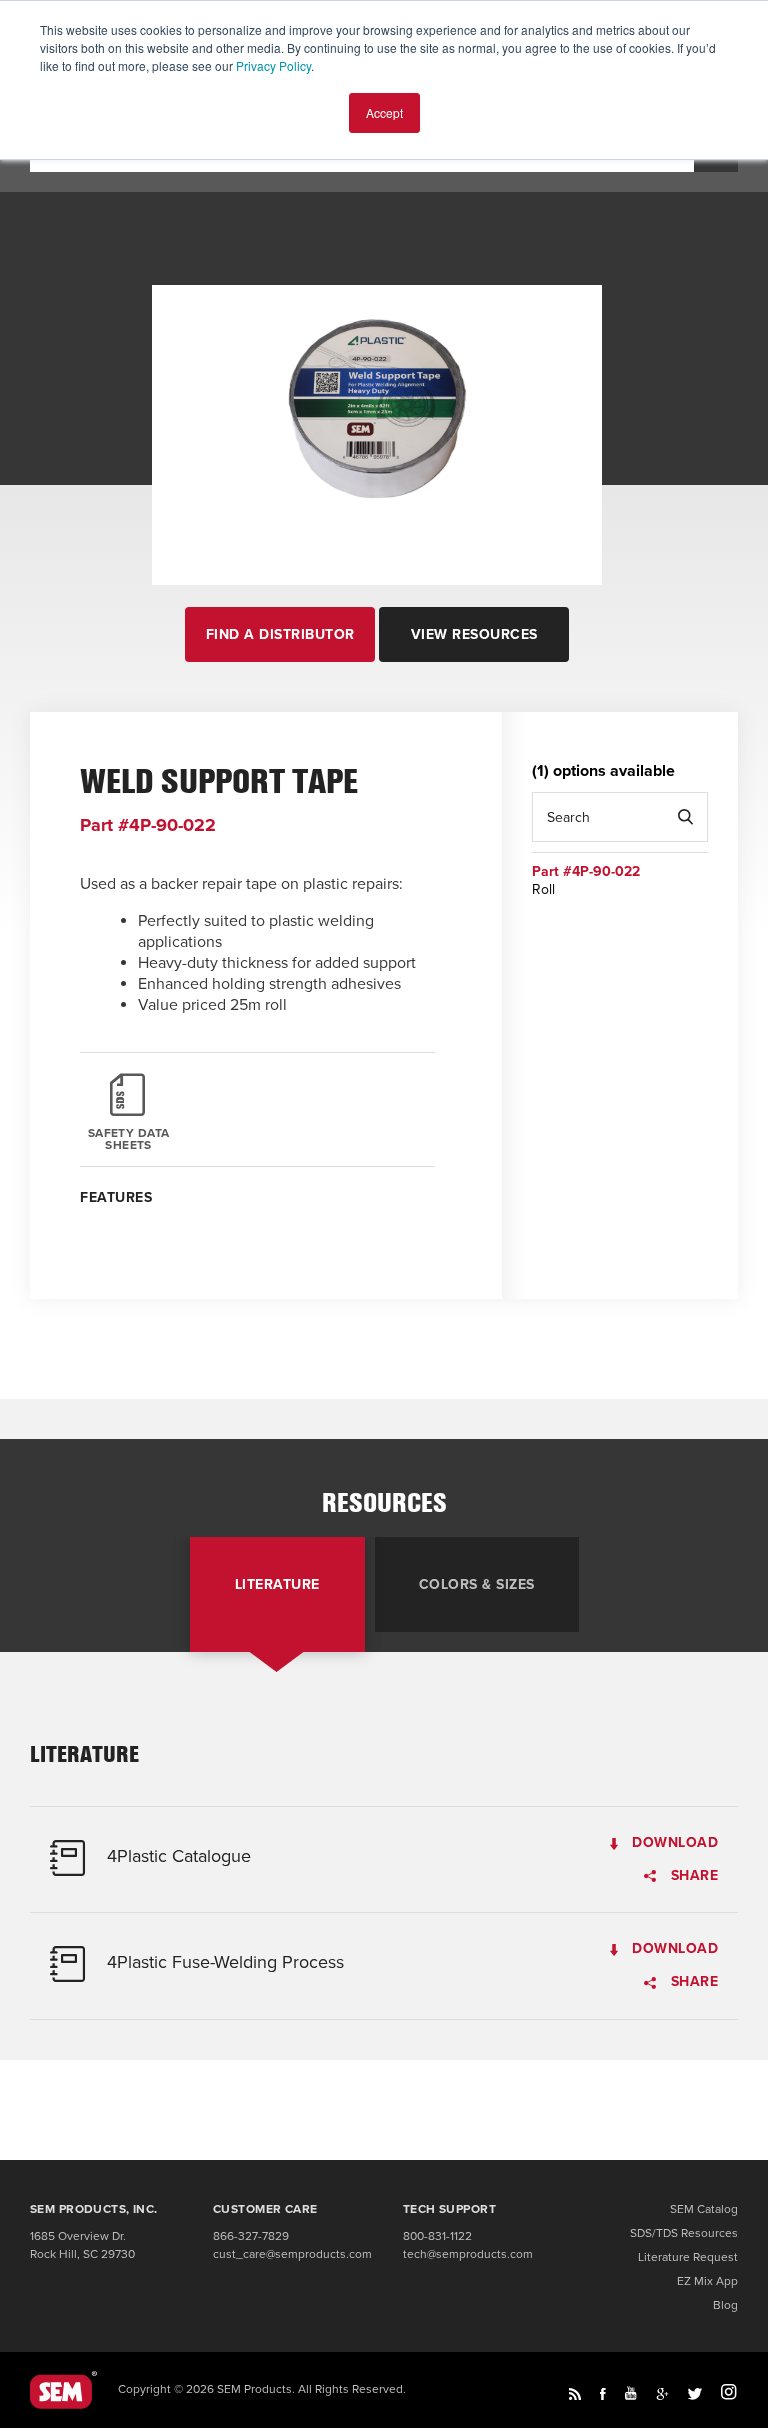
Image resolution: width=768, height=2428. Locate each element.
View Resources (474, 634)
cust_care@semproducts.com (292, 2254)
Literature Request (688, 2257)
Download (673, 1843)
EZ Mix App (707, 2281)
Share (692, 1876)
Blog (725, 2305)
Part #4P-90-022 (586, 871)
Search (685, 817)
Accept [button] (384, 112)
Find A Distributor (280, 634)
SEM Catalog (704, 2209)
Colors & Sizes (477, 1585)
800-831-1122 (437, 2236)
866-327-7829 (251, 2236)
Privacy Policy (273, 65)
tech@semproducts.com (468, 2254)
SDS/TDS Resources (684, 2233)
